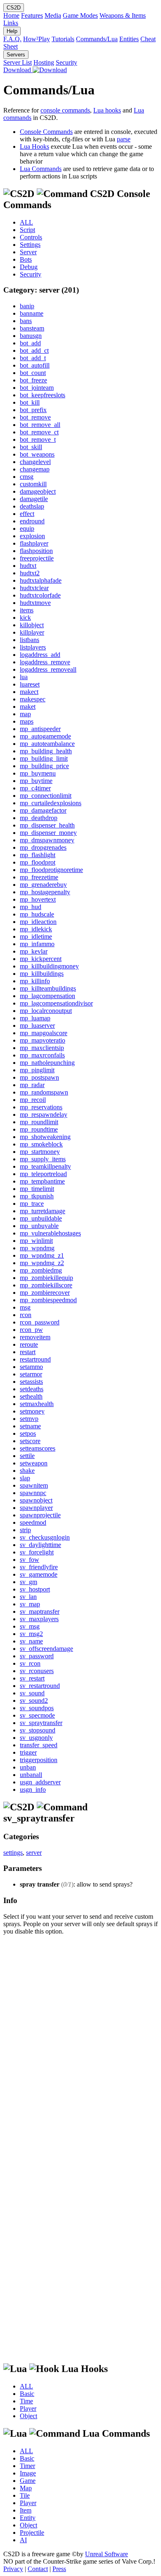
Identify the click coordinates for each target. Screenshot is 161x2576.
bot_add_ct (34, 350)
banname (32, 313)
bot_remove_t (38, 439)
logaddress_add (40, 655)
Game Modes (80, 15)
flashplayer (34, 543)
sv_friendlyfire (39, 1567)
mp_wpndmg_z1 (42, 1255)
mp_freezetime (39, 877)
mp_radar (32, 1085)
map (25, 714)
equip (27, 529)
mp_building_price (44, 766)
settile (27, 1456)
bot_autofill (35, 365)
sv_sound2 (34, 1701)
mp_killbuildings (42, 974)
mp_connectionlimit (46, 796)
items (27, 610)
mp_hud (31, 907)
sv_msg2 (31, 1634)
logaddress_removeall (48, 669)
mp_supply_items (43, 1159)
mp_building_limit (44, 758)
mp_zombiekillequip (46, 1278)
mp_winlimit (36, 1241)
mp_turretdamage (43, 1211)
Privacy (13, 2569)
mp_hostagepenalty (45, 892)
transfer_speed (39, 1745)
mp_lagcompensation (47, 996)
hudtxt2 (30, 573)
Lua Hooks (34, 146)
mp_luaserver (37, 1025)
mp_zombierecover (45, 1293)
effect (27, 514)
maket (28, 707)
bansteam (32, 328)
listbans (30, 640)
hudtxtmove (35, 603)
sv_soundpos (37, 1708)
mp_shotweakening (45, 1137)
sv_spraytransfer (41, 1723)
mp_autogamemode (45, 736)
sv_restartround (40, 1686)
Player (28, 2408)
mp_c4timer (35, 788)
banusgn (31, 336)
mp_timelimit (37, 1189)
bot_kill (30, 402)
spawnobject (36, 1500)
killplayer (32, 632)
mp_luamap (35, 1018)
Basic (27, 2394)
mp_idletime (36, 936)
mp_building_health (46, 751)
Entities (129, 39)
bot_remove (35, 417)
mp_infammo (37, 944)
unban (28, 1767)
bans (26, 321)
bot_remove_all (40, 425)
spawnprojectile (40, 1515)
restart (28, 1352)
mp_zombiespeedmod (48, 1300)
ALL (26, 222)
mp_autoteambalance (47, 744)
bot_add (30, 343)
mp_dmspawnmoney (47, 840)
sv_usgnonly (36, 1738)
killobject (32, 625)
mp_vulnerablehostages (50, 1233)
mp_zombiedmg (41, 1270)
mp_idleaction (38, 922)
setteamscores (38, 1448)
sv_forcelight (37, 1552)
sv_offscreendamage (46, 1649)
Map (26, 2488)
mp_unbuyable (39, 1226)
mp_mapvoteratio (43, 1040)
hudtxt (28, 566)
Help (12, 31)
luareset (30, 684)
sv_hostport (35, 1589)
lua (24, 677)
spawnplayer (36, 1508)
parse (124, 139)
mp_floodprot (38, 862)
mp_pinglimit (37, 1070)
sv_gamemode (39, 1574)
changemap (35, 469)
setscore (30, 1441)
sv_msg (30, 1626)
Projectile (32, 2533)
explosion (32, 536)
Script (27, 230)
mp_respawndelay (44, 1115)
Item (26, 2510)
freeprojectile (37, 558)
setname (30, 1426)
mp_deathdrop (39, 818)
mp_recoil (33, 1100)
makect (29, 692)
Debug (29, 267)
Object (28, 2416)
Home (11, 15)
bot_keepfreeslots (43, 395)
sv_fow (30, 1560)
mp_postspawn (39, 1077)
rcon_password (40, 1322)
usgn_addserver (40, 1782)
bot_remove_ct (39, 432)
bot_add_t (33, 358)
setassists (31, 1382)
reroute (29, 1344)
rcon (26, 1315)
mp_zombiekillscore (46, 1285)
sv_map (30, 1604)
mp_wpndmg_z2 (42, 1263)
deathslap (32, 506)
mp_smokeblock (41, 1144)
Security (66, 62)
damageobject (38, 491)
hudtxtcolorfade (40, 595)
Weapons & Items (123, 15)
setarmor (31, 1374)
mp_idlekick (36, 929)
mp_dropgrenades (43, 847)
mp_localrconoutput (46, 1011)
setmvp (29, 1419)
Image (28, 2473)
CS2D (14, 8)
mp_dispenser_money (48, 833)
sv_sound (32, 1693)
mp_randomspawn (44, 1092)
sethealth (31, 1396)
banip (27, 306)
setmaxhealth (37, 1404)
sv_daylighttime (40, 1545)
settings (13, 1853)
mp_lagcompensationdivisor (56, 1003)
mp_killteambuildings (48, 988)
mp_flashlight (38, 855)
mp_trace (32, 1204)
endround (32, 521)
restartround (35, 1359)
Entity (28, 2518)
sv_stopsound (38, 1730)
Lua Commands (41, 169)
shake (27, 1471)
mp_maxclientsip (42, 1048)
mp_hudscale (37, 914)
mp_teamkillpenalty (45, 1166)
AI (23, 2540)
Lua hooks (107, 110)
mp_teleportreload (43, 1174)
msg (25, 1307)
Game (28, 2481)
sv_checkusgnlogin (45, 1537)
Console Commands (46, 132)
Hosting (44, 62)
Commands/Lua (97, 39)
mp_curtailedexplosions (51, 803)
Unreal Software (107, 2554)
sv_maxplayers (39, 1619)
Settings (30, 245)
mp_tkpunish (37, 1196)
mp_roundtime (39, 1129)
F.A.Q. (12, 39)
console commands (65, 110)
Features (32, 15)
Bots (26, 259)
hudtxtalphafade (41, 580)
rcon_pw (31, 1330)
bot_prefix (33, 410)
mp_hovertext (38, 899)
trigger (28, 1752)
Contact (38, 2569)
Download (18, 70)
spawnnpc (33, 1493)
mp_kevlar (34, 951)
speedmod (33, 1522)
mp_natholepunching (47, 1063)
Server (28, 252)
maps (27, 721)
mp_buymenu (38, 773)
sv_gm (28, 1582)
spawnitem (34, 1485)
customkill (33, 484)
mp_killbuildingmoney (49, 966)
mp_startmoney (40, 1152)
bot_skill (31, 447)
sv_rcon (30, 1663)
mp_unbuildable (41, 1218)
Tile (25, 2495)
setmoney (32, 1411)
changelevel (35, 462)
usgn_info (33, 1790)
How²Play (37, 39)
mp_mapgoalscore (44, 1033)
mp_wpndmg (37, 1248)
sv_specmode (37, 1715)
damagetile (34, 499)
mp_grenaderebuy (43, 885)
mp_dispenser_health (47, 825)
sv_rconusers (37, 1671)
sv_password (37, 1656)
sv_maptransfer (40, 1611)
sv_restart (32, 1678)
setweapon (34, 1463)
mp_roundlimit (39, 1122)
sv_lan (28, 1597)
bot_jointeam (37, 388)
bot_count (33, 373)
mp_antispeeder (40, 729)
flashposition (36, 551)
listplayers (33, 647)
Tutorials (63, 39)
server (34, 1853)
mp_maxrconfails (42, 1055)
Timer (27, 2466)
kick (25, 618)
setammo (31, 1367)
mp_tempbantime (42, 1181)
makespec (33, 699)
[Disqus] (80, 2038)
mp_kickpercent (41, 959)
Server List (18, 62)
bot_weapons (37, 454)
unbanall (31, 1775)
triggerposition (39, 1760)
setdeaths (32, 1389)
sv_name (31, 1641)
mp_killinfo (35, 981)
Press (59, 2569)
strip (25, 1530)
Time (26, 2401)
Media (53, 15)
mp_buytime (36, 781)
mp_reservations (41, 1107)
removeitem (35, 1337)
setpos (28, 1433)
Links (11, 23)
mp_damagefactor (43, 810)
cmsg (27, 477)
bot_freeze (33, 380)
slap (25, 1478)
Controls (31, 237)
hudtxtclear (34, 588)
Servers (16, 55)
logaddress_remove (45, 662)
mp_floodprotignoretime (51, 870)
